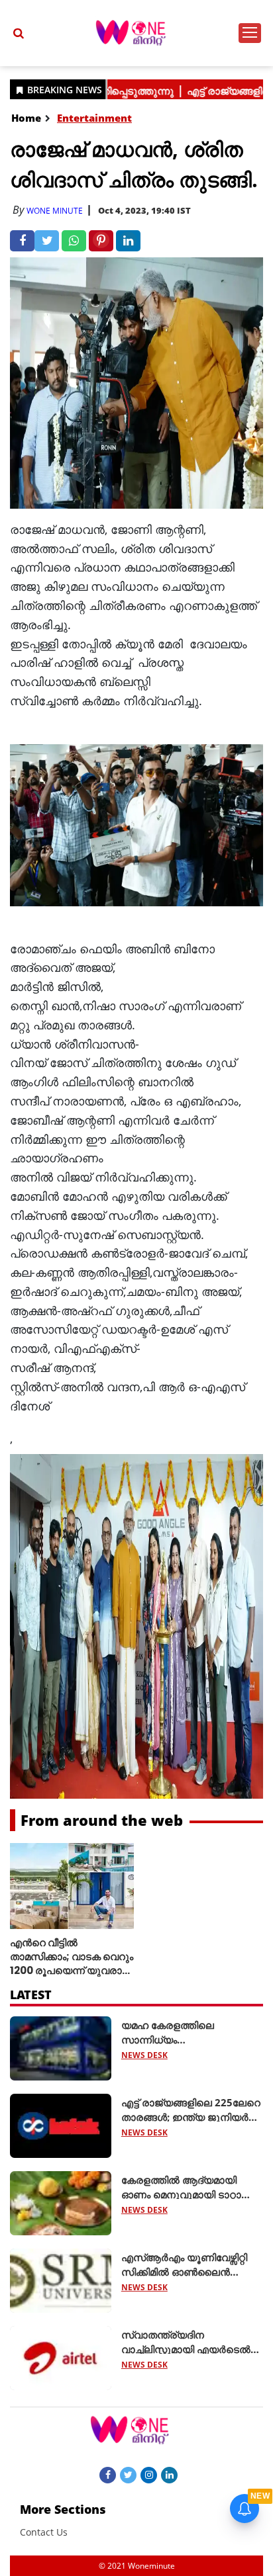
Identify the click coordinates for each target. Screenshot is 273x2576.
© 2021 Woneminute (137, 2566)
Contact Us (44, 2532)
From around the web (102, 1820)
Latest (31, 1995)
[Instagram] (149, 2474)
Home (26, 118)
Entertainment (94, 118)
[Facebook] (108, 2474)
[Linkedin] (169, 2474)
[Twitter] (128, 2474)
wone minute (55, 211)
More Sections (63, 2509)
